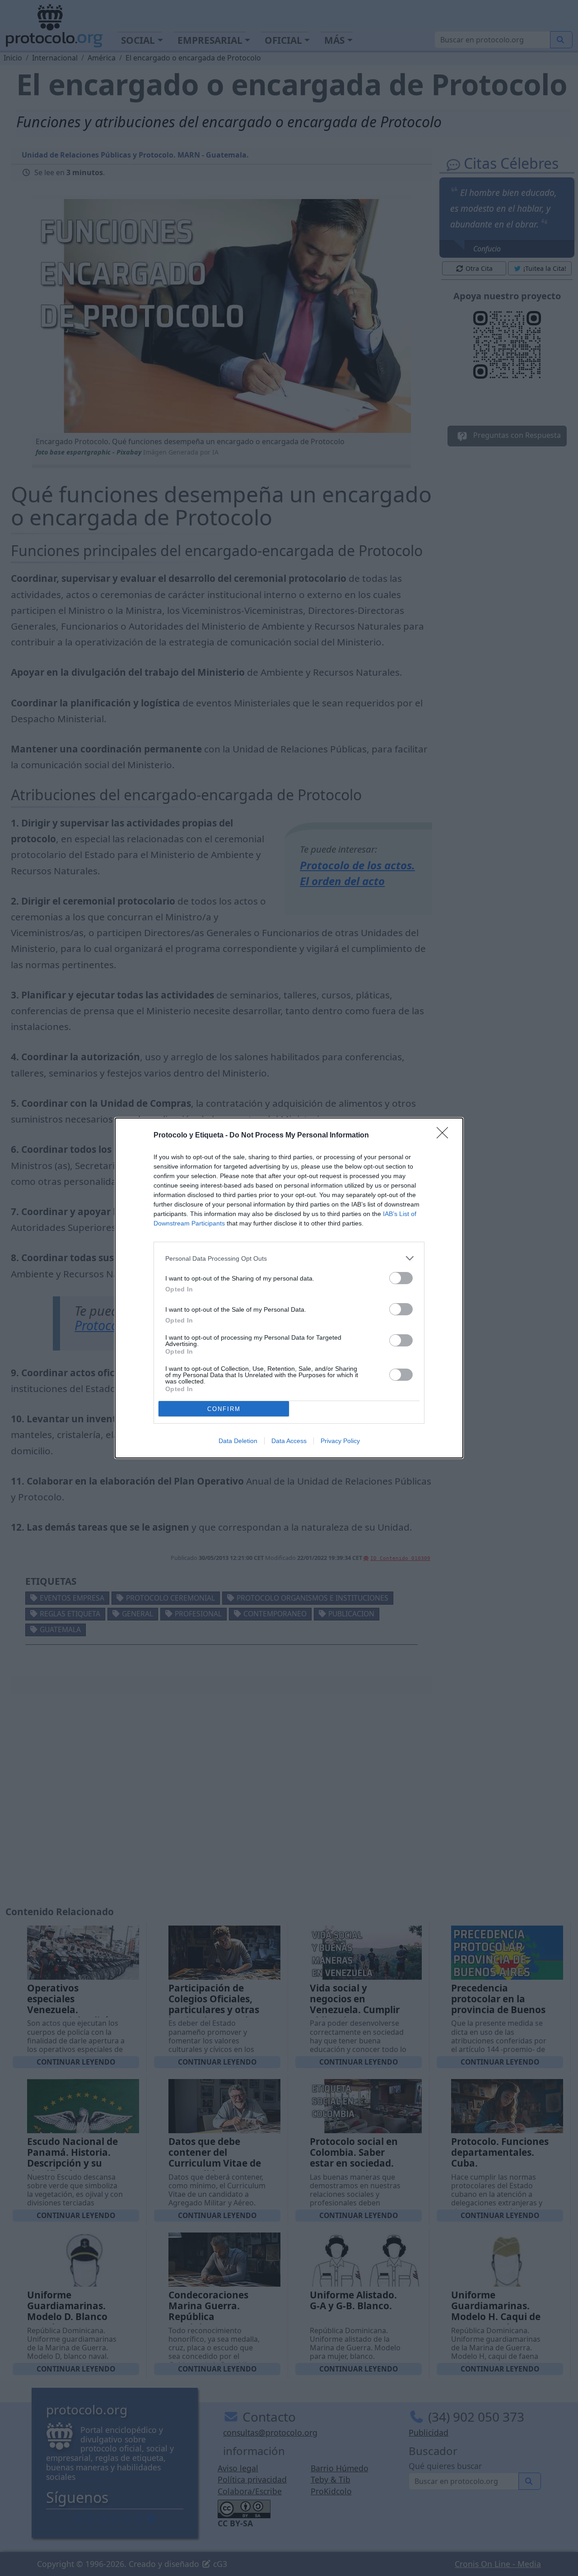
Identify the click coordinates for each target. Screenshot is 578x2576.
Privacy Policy (340, 1441)
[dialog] (289, 1288)
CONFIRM (224, 1409)
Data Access (289, 1441)
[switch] (401, 1278)
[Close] (445, 1136)
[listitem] (289, 1258)
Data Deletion (238, 1441)
